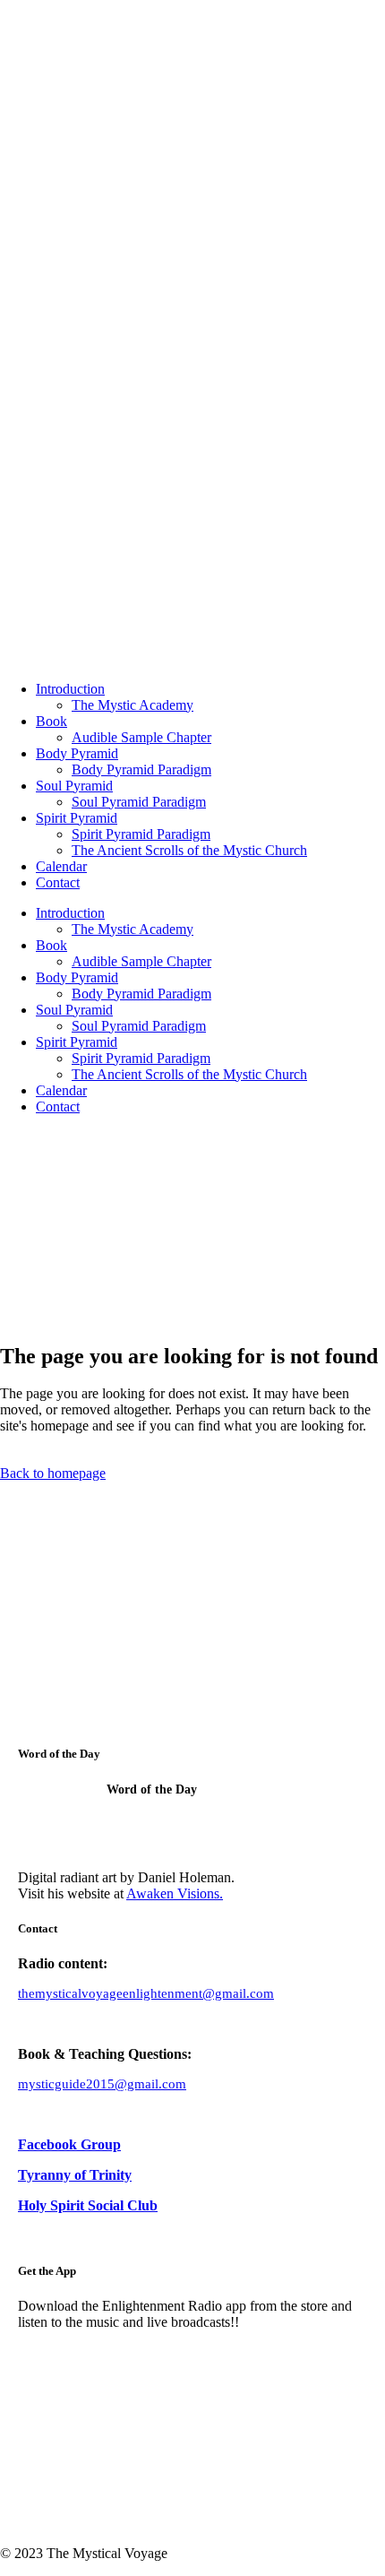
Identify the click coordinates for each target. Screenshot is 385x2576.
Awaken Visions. (175, 1893)
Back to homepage (53, 1473)
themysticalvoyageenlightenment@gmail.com (146, 1993)
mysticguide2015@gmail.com (102, 2084)
